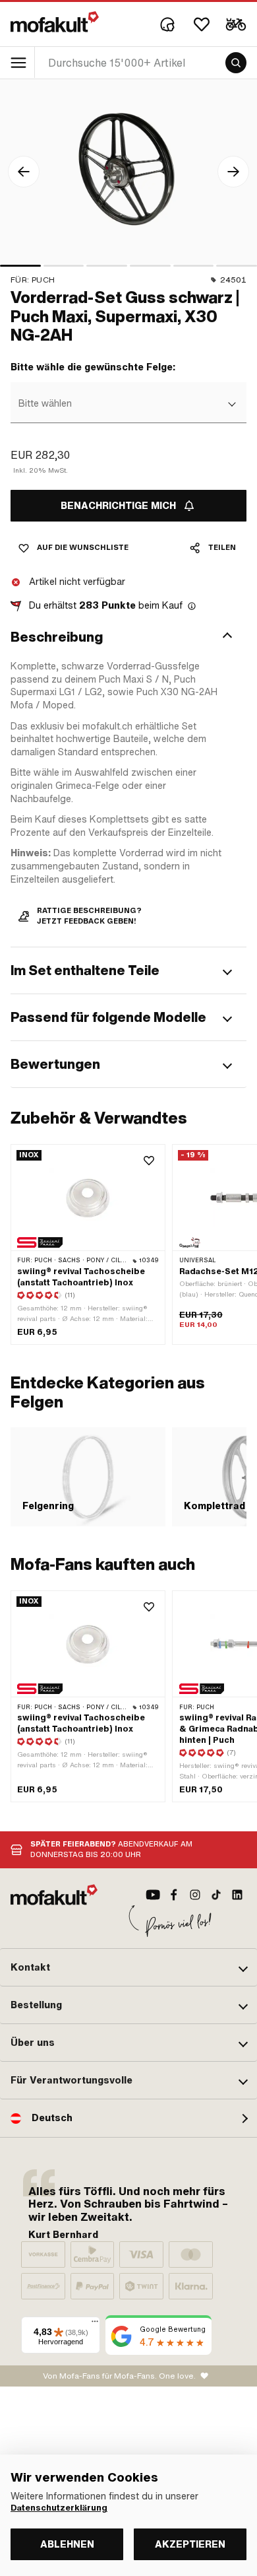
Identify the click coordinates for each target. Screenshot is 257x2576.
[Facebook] (174, 1895)
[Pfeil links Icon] (24, 172)
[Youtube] (153, 1895)
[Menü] (95, 2324)
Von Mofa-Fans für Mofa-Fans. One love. (119, 2376)
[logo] (55, 22)
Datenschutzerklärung (59, 2508)
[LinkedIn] (237, 1895)
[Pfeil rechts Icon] (233, 172)
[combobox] (127, 404)
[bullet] (20, 266)
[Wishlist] (202, 24)
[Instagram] (195, 1895)
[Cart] (236, 24)
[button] (128, 637)
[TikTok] (216, 1895)
